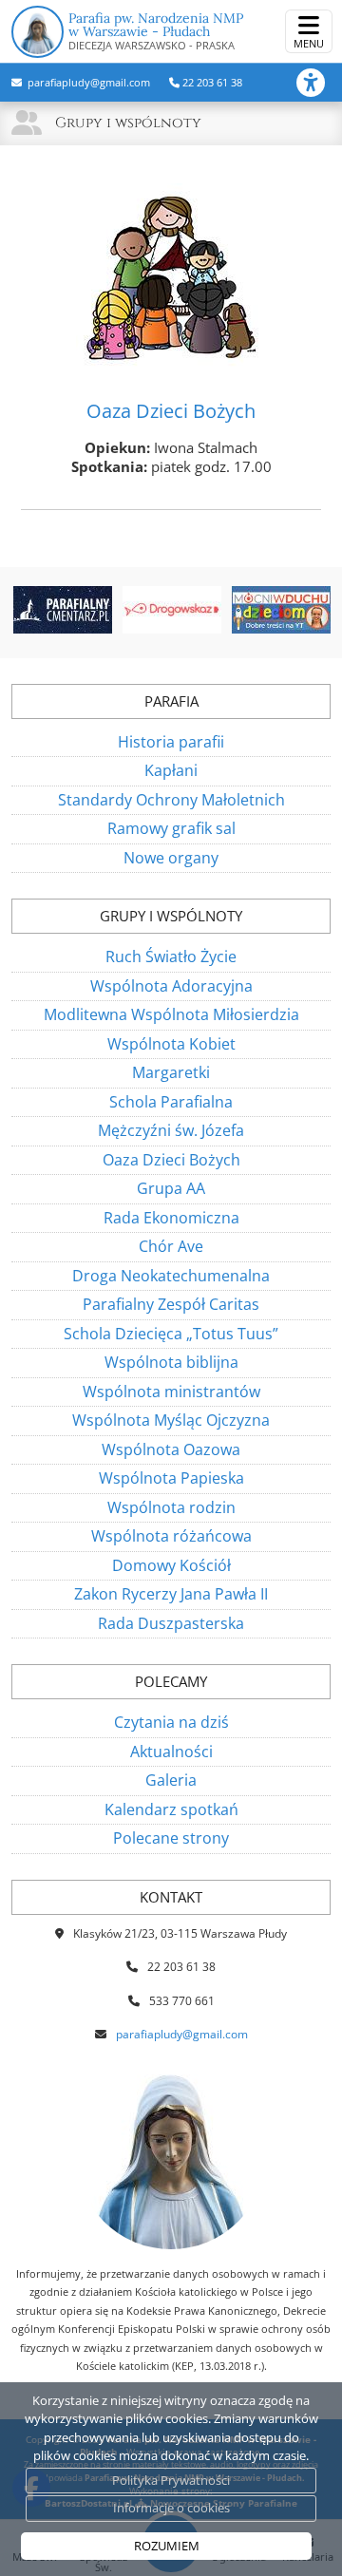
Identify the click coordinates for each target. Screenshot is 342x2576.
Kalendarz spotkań (171, 1809)
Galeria (171, 1780)
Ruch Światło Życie (171, 957)
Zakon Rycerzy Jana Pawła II (171, 1594)
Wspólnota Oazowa (171, 1449)
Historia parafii (171, 742)
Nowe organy (171, 858)
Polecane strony (171, 1838)
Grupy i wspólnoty (128, 123)
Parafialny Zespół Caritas (171, 1304)
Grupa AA (171, 1188)
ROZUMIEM (167, 2546)
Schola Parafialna (171, 1102)
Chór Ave (171, 1246)
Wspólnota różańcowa (171, 1536)
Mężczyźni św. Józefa (171, 1130)
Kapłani (171, 770)
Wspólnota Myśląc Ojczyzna (171, 1420)
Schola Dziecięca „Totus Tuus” (171, 1334)
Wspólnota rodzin (171, 1507)
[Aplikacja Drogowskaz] (171, 610)
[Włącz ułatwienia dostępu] (319, 83)
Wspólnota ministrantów (171, 1392)
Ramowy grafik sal (171, 828)
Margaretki (171, 1072)
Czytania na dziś (171, 1722)
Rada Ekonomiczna (171, 1218)
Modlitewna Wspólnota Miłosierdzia (171, 1014)
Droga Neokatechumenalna (171, 1276)
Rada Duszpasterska (171, 1623)
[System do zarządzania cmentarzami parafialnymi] (62, 610)
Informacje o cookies (171, 2508)
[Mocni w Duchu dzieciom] (282, 610)
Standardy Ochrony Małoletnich (171, 800)
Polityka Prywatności (171, 2480)
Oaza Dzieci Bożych (171, 1160)
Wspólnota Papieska (171, 1478)
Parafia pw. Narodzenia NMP (156, 31)
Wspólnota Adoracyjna (171, 986)
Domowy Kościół (171, 1565)
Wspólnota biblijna (171, 1362)
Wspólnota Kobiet (171, 1044)
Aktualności (171, 1752)
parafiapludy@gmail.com (87, 82)
